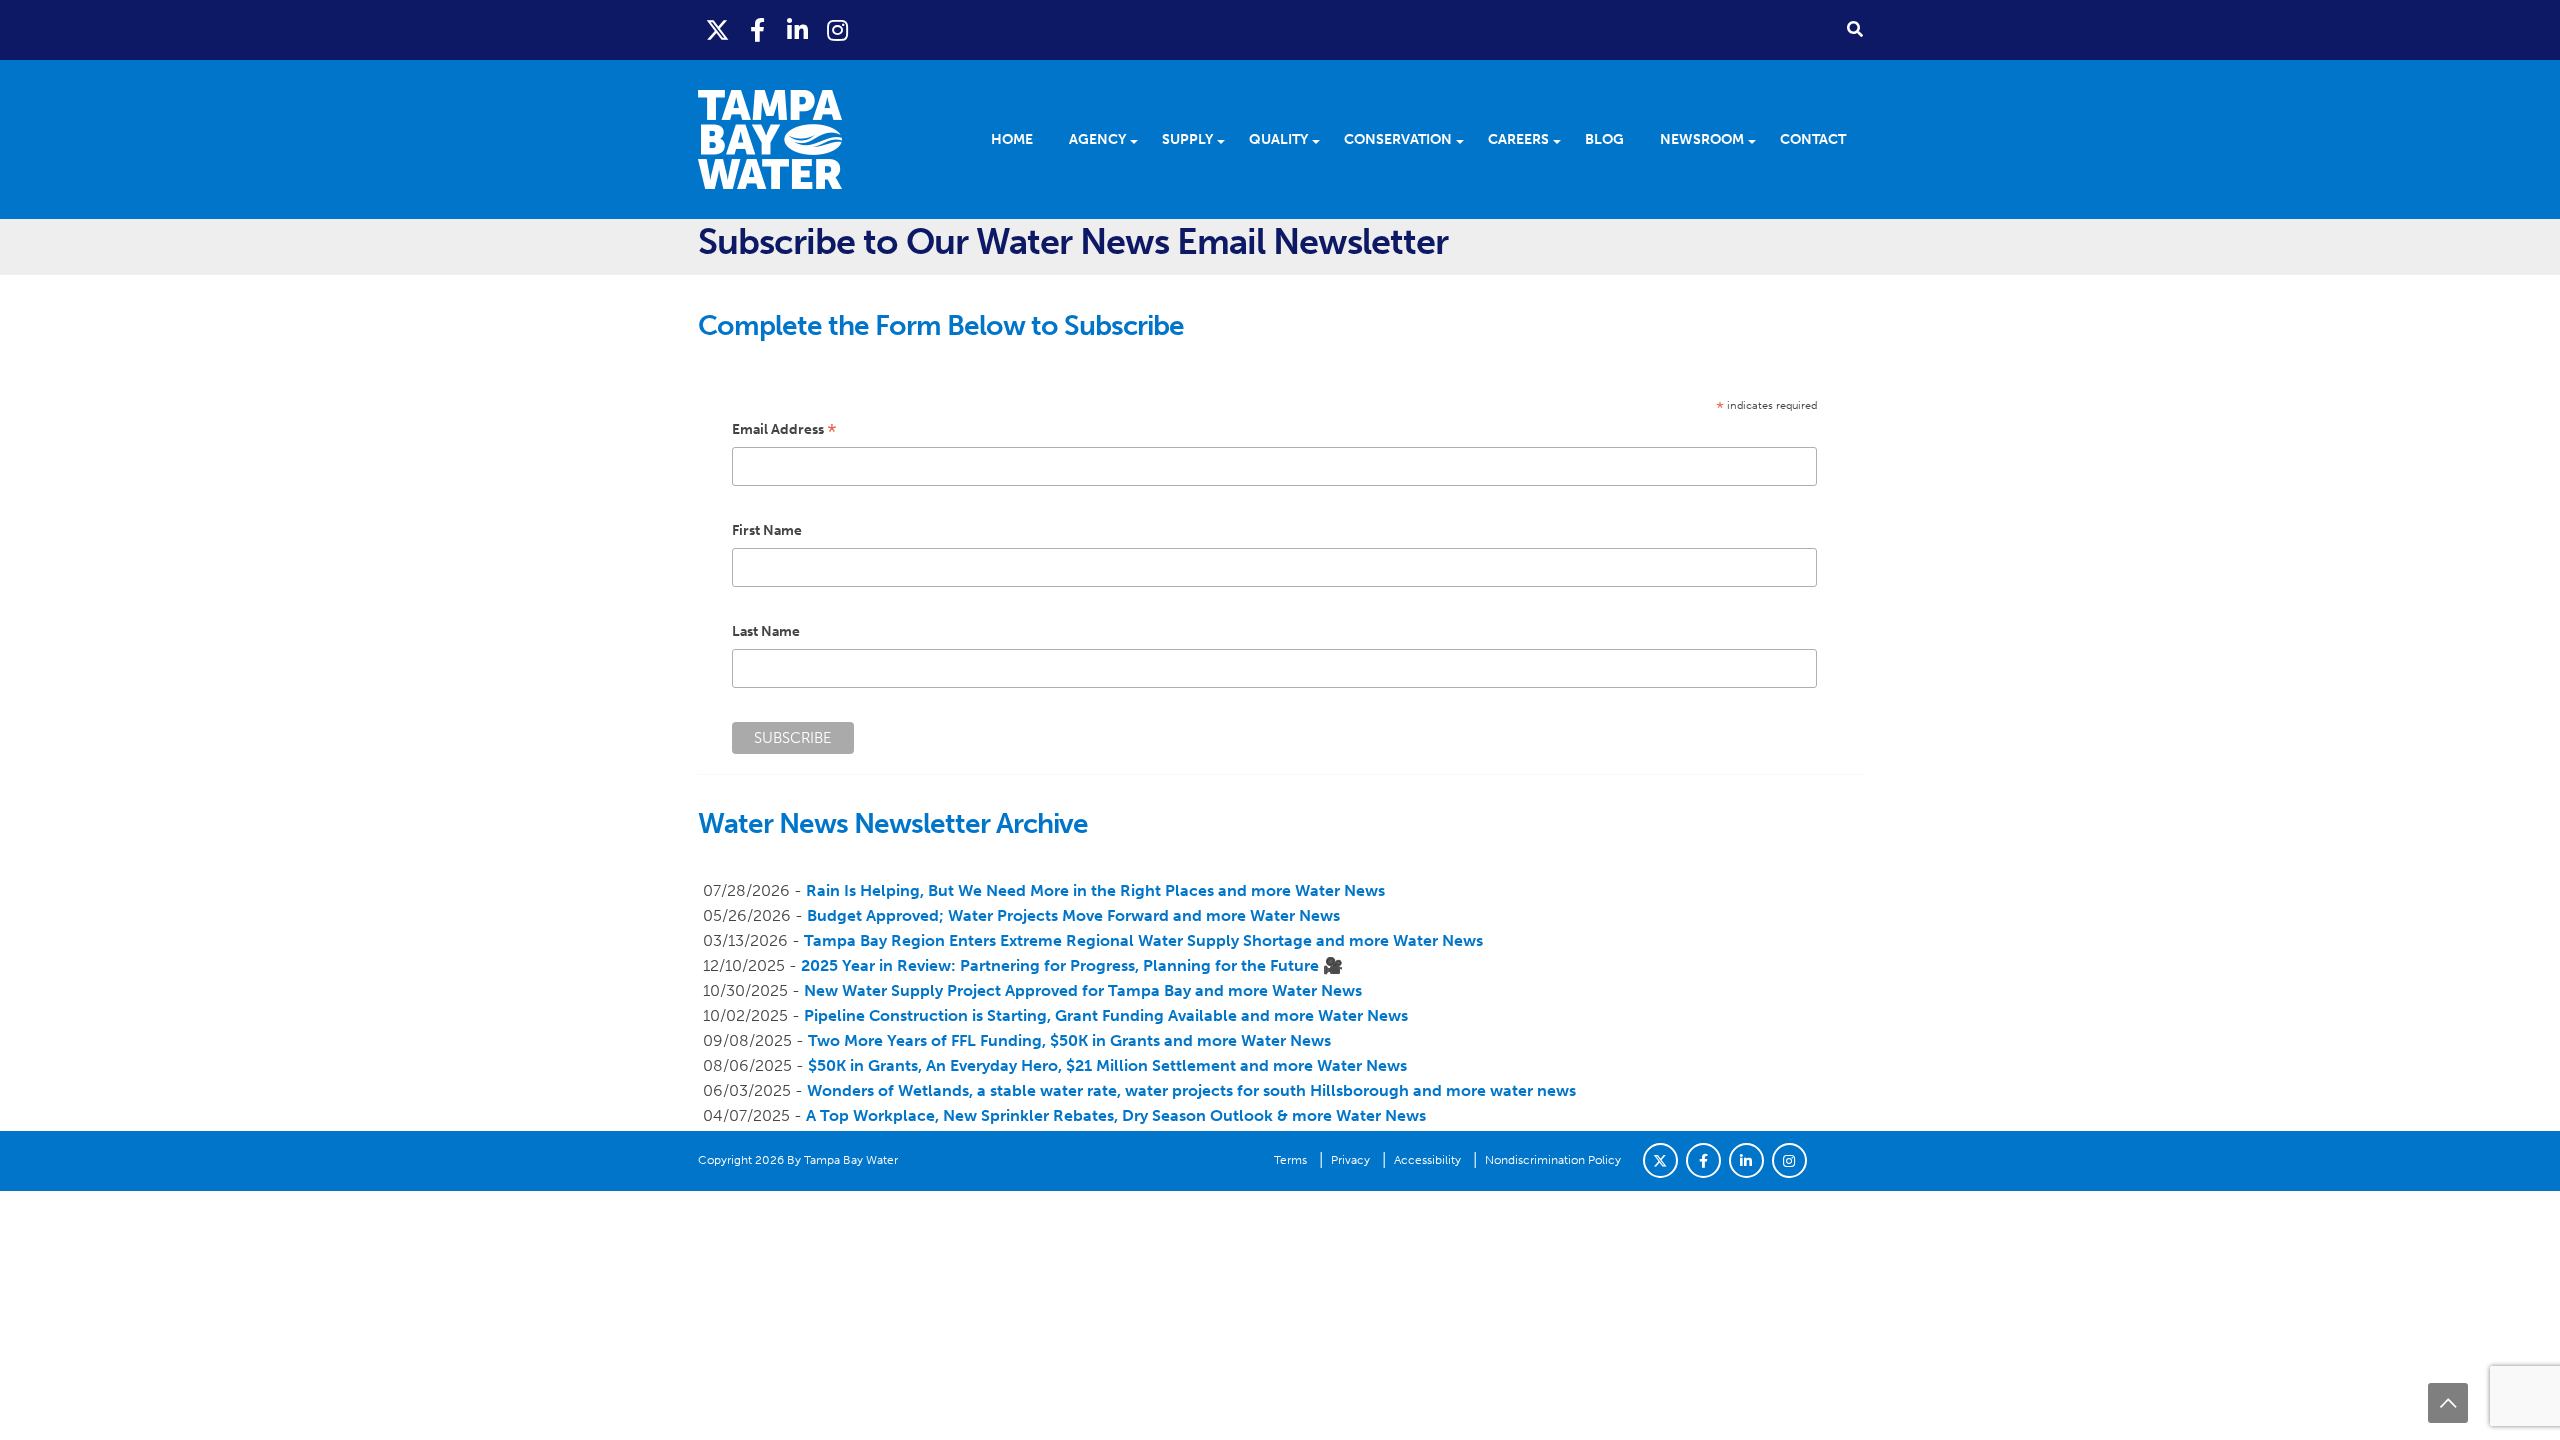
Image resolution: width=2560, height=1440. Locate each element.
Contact (1813, 139)
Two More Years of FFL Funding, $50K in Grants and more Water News (1069, 1040)
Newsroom (1702, 139)
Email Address (784, 429)
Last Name (766, 631)
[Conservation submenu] (1466, 140)
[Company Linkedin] (1746, 1160)
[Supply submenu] (1227, 140)
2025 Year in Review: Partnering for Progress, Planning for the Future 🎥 (1072, 965)
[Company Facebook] (1703, 1160)
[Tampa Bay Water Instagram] (838, 30)
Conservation (1398, 139)
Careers (1518, 139)
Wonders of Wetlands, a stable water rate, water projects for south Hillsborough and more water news (1191, 1090)
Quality (1278, 139)
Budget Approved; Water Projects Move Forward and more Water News (1073, 915)
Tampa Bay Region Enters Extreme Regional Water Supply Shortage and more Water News (1143, 940)
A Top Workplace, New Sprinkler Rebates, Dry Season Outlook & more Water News (1116, 1115)
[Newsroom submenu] (1758, 140)
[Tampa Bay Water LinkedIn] (798, 30)
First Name (767, 530)
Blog (1604, 139)
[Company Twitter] (1660, 1160)
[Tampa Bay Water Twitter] (718, 30)
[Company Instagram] (1789, 1160)
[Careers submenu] (1563, 140)
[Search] (1855, 28)
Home (1012, 139)
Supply (1187, 139)
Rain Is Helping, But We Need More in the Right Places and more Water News (1095, 890)
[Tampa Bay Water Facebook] (758, 30)
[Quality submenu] (1322, 140)
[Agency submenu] (1140, 140)
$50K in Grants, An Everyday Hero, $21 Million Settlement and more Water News (1107, 1065)
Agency (1097, 139)
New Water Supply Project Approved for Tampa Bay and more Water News (1083, 990)
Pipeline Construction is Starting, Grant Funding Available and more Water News (1106, 1015)
